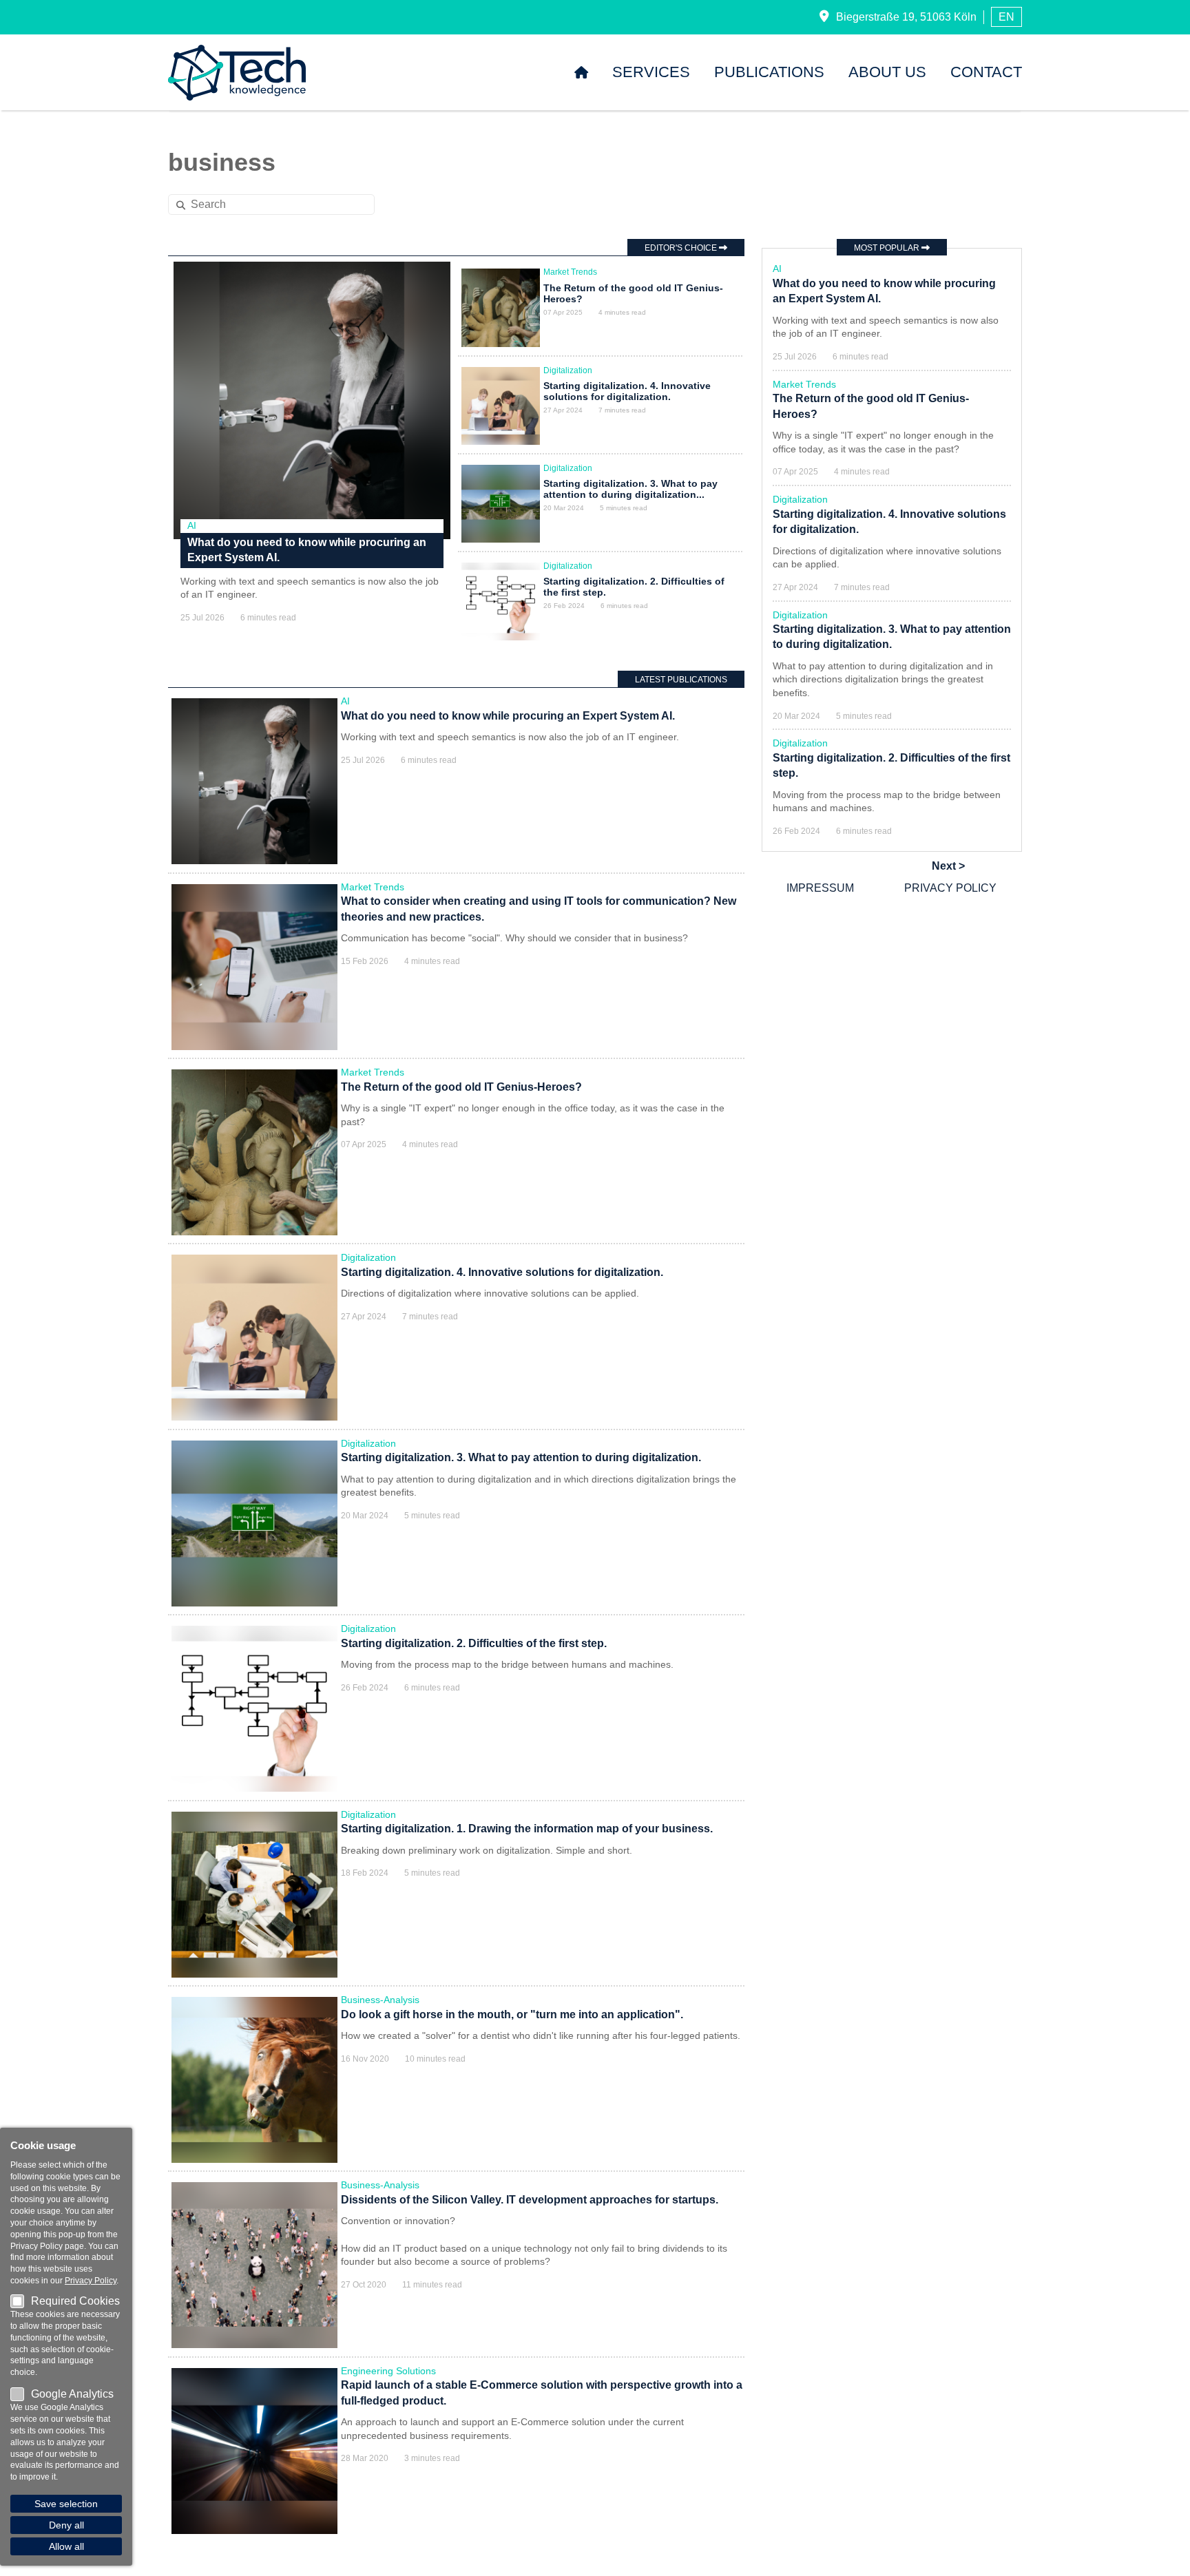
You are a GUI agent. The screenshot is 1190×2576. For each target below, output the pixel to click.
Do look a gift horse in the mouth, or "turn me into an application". (512, 2014)
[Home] (581, 72)
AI (192, 525)
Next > (948, 866)
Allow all (66, 2546)
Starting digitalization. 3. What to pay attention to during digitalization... (630, 489)
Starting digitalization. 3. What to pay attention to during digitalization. (521, 1457)
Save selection (66, 2504)
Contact (986, 72)
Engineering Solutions (388, 2371)
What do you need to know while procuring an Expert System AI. (508, 716)
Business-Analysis (380, 2000)
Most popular (888, 248)
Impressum (820, 888)
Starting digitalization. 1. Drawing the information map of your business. (527, 1829)
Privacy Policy (950, 888)
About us (887, 72)
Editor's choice (682, 248)
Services (651, 72)
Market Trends (570, 272)
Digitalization (568, 370)
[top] (1165, 2551)
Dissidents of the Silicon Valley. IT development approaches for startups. (530, 2200)
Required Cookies (75, 2301)
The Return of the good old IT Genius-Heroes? (461, 1087)
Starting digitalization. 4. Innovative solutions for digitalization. (627, 391)
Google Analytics (72, 2394)
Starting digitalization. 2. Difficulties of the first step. (474, 1643)
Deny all (66, 2525)
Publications (769, 72)
